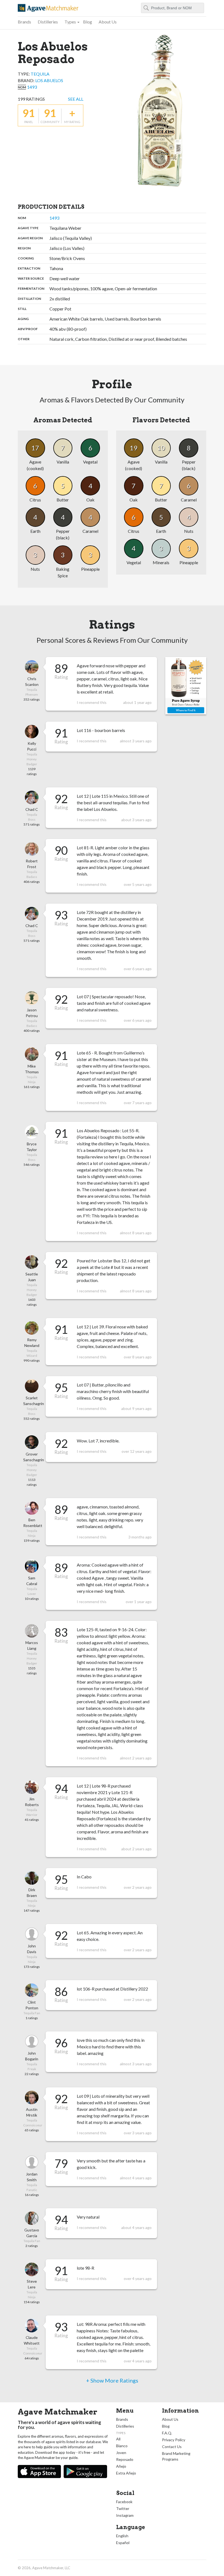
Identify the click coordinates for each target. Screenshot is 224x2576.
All (118, 2439)
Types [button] (70, 22)
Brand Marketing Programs (176, 2456)
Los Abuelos (49, 80)
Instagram (125, 2515)
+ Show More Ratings (112, 2380)
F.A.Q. (167, 2433)
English (122, 2536)
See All (76, 99)
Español (123, 2543)
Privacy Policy (174, 2440)
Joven (121, 2453)
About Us (108, 22)
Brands (24, 22)
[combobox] (173, 8)
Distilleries (48, 22)
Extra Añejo (126, 2473)
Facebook (124, 2502)
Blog (88, 22)
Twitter (123, 2508)
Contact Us (172, 2447)
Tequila (40, 74)
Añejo (121, 2466)
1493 (32, 87)
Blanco (122, 2446)
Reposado (125, 2459)
